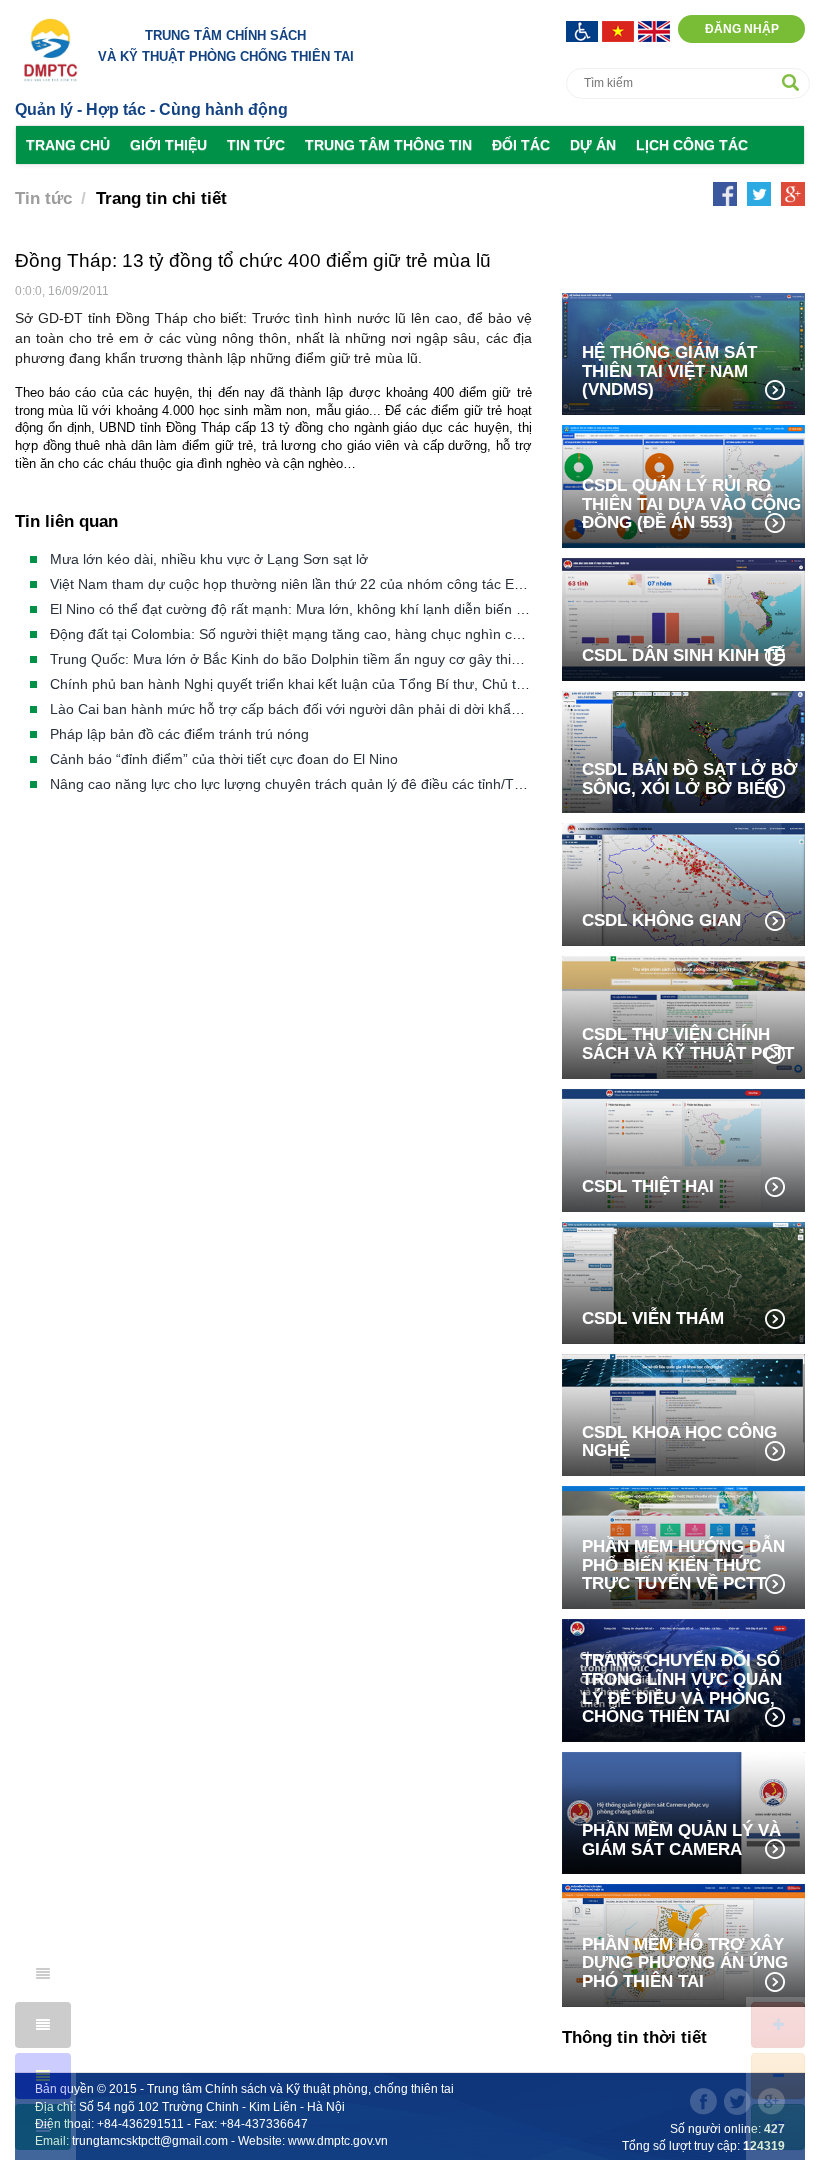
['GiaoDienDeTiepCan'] (584, 29)
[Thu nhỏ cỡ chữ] (778, 2076)
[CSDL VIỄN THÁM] (683, 1281)
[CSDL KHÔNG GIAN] (683, 882)
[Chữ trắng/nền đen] (43, 2025)
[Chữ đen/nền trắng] (43, 1974)
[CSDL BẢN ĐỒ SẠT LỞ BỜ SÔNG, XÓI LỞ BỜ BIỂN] (683, 750)
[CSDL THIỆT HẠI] (683, 1148)
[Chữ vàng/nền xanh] (43, 2076)
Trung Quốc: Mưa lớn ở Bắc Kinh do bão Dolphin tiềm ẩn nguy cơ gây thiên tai (298, 659)
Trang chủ (68, 145)
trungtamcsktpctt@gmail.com (150, 2141)
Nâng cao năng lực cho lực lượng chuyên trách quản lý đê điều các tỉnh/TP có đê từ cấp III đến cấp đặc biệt (390, 784)
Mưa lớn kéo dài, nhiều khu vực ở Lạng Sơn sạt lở (209, 559)
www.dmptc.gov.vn (338, 2141)
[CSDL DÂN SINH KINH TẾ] (683, 617)
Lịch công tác (692, 145)
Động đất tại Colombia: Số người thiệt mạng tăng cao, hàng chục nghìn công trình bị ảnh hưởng (354, 634)
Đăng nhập (742, 29)
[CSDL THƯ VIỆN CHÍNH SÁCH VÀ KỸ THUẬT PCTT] (683, 1015)
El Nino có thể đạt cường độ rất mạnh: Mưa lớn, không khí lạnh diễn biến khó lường (315, 609)
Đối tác (521, 145)
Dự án (593, 145)
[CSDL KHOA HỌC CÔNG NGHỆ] (683, 1413)
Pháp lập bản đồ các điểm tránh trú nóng (179, 734)
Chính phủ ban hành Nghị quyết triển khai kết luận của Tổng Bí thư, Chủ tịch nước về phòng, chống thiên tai (392, 684)
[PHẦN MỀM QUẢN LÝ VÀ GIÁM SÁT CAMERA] (683, 1811)
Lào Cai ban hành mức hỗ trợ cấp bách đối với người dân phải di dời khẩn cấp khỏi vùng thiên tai (357, 709)
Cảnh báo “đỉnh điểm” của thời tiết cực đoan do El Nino (224, 759)
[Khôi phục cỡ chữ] (778, 2127)
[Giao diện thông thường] (43, 2127)
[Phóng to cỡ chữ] (778, 2025)
